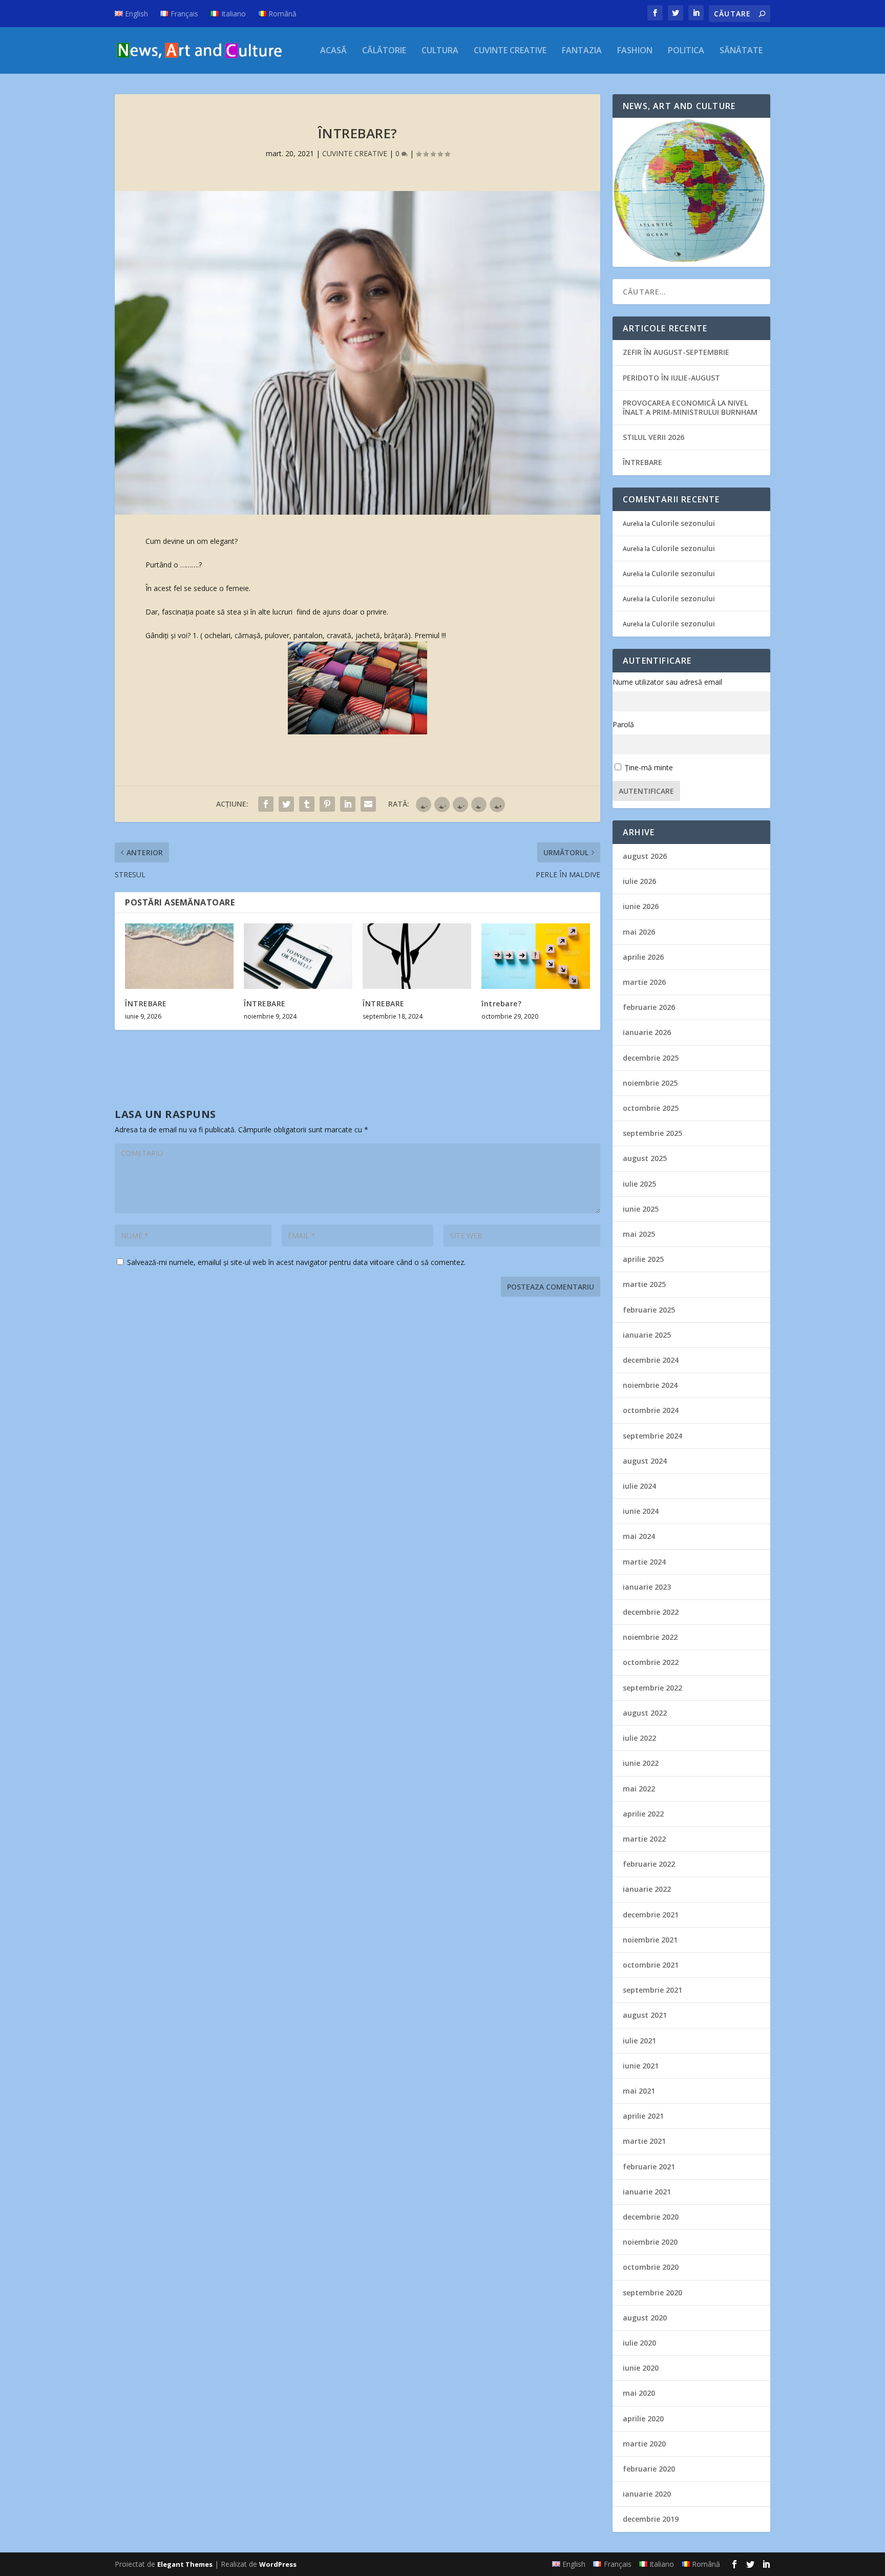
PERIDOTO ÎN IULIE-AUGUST (671, 378)
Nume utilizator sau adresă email (667, 682)
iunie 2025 (641, 1209)
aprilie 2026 (643, 957)
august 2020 (645, 2318)
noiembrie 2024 (650, 1385)
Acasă (333, 51)
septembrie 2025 (652, 1133)
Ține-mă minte (649, 767)
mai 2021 (639, 2091)
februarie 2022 (649, 1864)
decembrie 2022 (651, 1612)
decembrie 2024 (651, 1360)
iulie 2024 (639, 1486)
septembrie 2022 (652, 1688)
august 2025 (645, 1158)
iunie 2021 (641, 2066)
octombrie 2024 (651, 1410)
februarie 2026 (649, 1007)
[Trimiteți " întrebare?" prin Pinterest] (327, 804)
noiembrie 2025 (650, 1083)
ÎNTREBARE (146, 1004)
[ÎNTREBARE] (179, 956)
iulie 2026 (639, 881)
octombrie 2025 (651, 1108)
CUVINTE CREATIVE (510, 51)
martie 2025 (644, 1284)
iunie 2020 (641, 2368)
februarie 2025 (649, 1310)
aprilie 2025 (643, 1259)
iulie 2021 (639, 2041)
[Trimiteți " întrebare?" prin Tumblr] (307, 804)
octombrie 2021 (651, 1965)
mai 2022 (639, 1789)
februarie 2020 (649, 2469)
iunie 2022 (641, 1763)
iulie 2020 (639, 2343)
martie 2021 (644, 2141)
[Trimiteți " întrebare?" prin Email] (368, 804)
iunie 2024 (641, 1511)
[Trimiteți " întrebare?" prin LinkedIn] (348, 804)
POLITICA (686, 51)
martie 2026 (644, 982)
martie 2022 (644, 1839)
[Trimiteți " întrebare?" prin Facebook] (266, 804)
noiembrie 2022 (650, 1637)
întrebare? (501, 1004)
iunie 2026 (641, 906)
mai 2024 (639, 1536)
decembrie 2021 (651, 1915)
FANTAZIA (582, 51)
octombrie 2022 (651, 1662)
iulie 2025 (639, 1184)
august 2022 (645, 1713)
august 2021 (645, 2015)
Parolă (623, 724)
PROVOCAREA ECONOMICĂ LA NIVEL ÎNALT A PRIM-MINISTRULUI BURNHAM (690, 407)
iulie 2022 (639, 1738)
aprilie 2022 (643, 1814)
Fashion (635, 51)
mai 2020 (639, 2393)
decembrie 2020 (651, 2217)
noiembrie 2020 (650, 2242)
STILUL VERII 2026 (654, 437)
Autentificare (646, 791)
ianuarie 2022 (647, 1889)
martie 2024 (644, 1562)
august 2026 (645, 856)
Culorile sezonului (683, 523)
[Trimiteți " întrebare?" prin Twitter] (286, 804)
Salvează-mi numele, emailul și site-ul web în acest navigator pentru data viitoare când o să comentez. (296, 1262)
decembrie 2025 (651, 1058)
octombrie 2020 (651, 2267)
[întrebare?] (536, 956)
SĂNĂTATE (741, 51)
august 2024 (645, 1461)
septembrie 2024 (652, 1436)
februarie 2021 (649, 2167)
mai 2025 (639, 1234)
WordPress (278, 2564)
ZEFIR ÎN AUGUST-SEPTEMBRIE (676, 352)
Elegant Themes (185, 2564)
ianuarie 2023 (647, 1587)
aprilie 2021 (643, 2116)
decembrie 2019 (651, 2519)
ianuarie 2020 (647, 2494)
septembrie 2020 (652, 2293)
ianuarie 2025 (647, 1335)
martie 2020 (644, 2444)
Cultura (440, 51)
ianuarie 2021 (647, 2192)
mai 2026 (639, 932)
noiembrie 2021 (650, 1940)
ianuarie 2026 (647, 1032)
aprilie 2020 (643, 2419)
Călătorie (384, 51)
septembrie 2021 (652, 1990)
